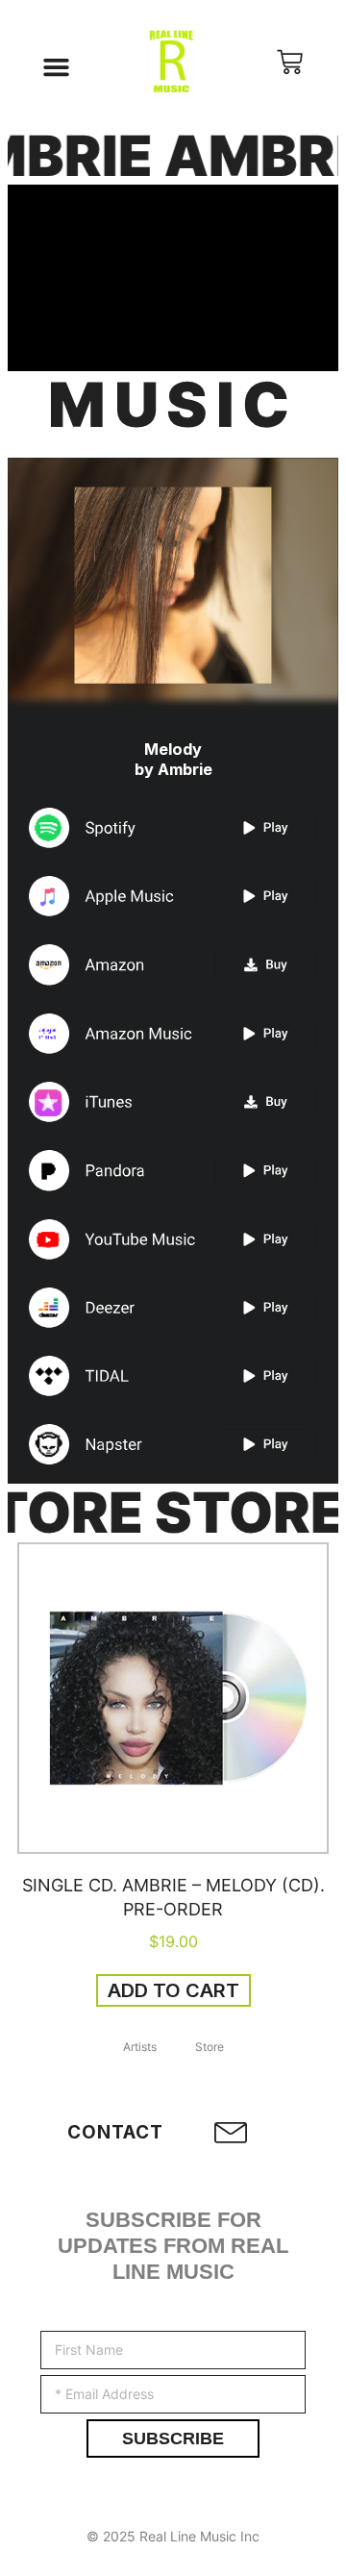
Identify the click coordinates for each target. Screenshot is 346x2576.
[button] (57, 67)
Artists (140, 2047)
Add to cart (173, 1990)
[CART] (290, 67)
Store (210, 2047)
